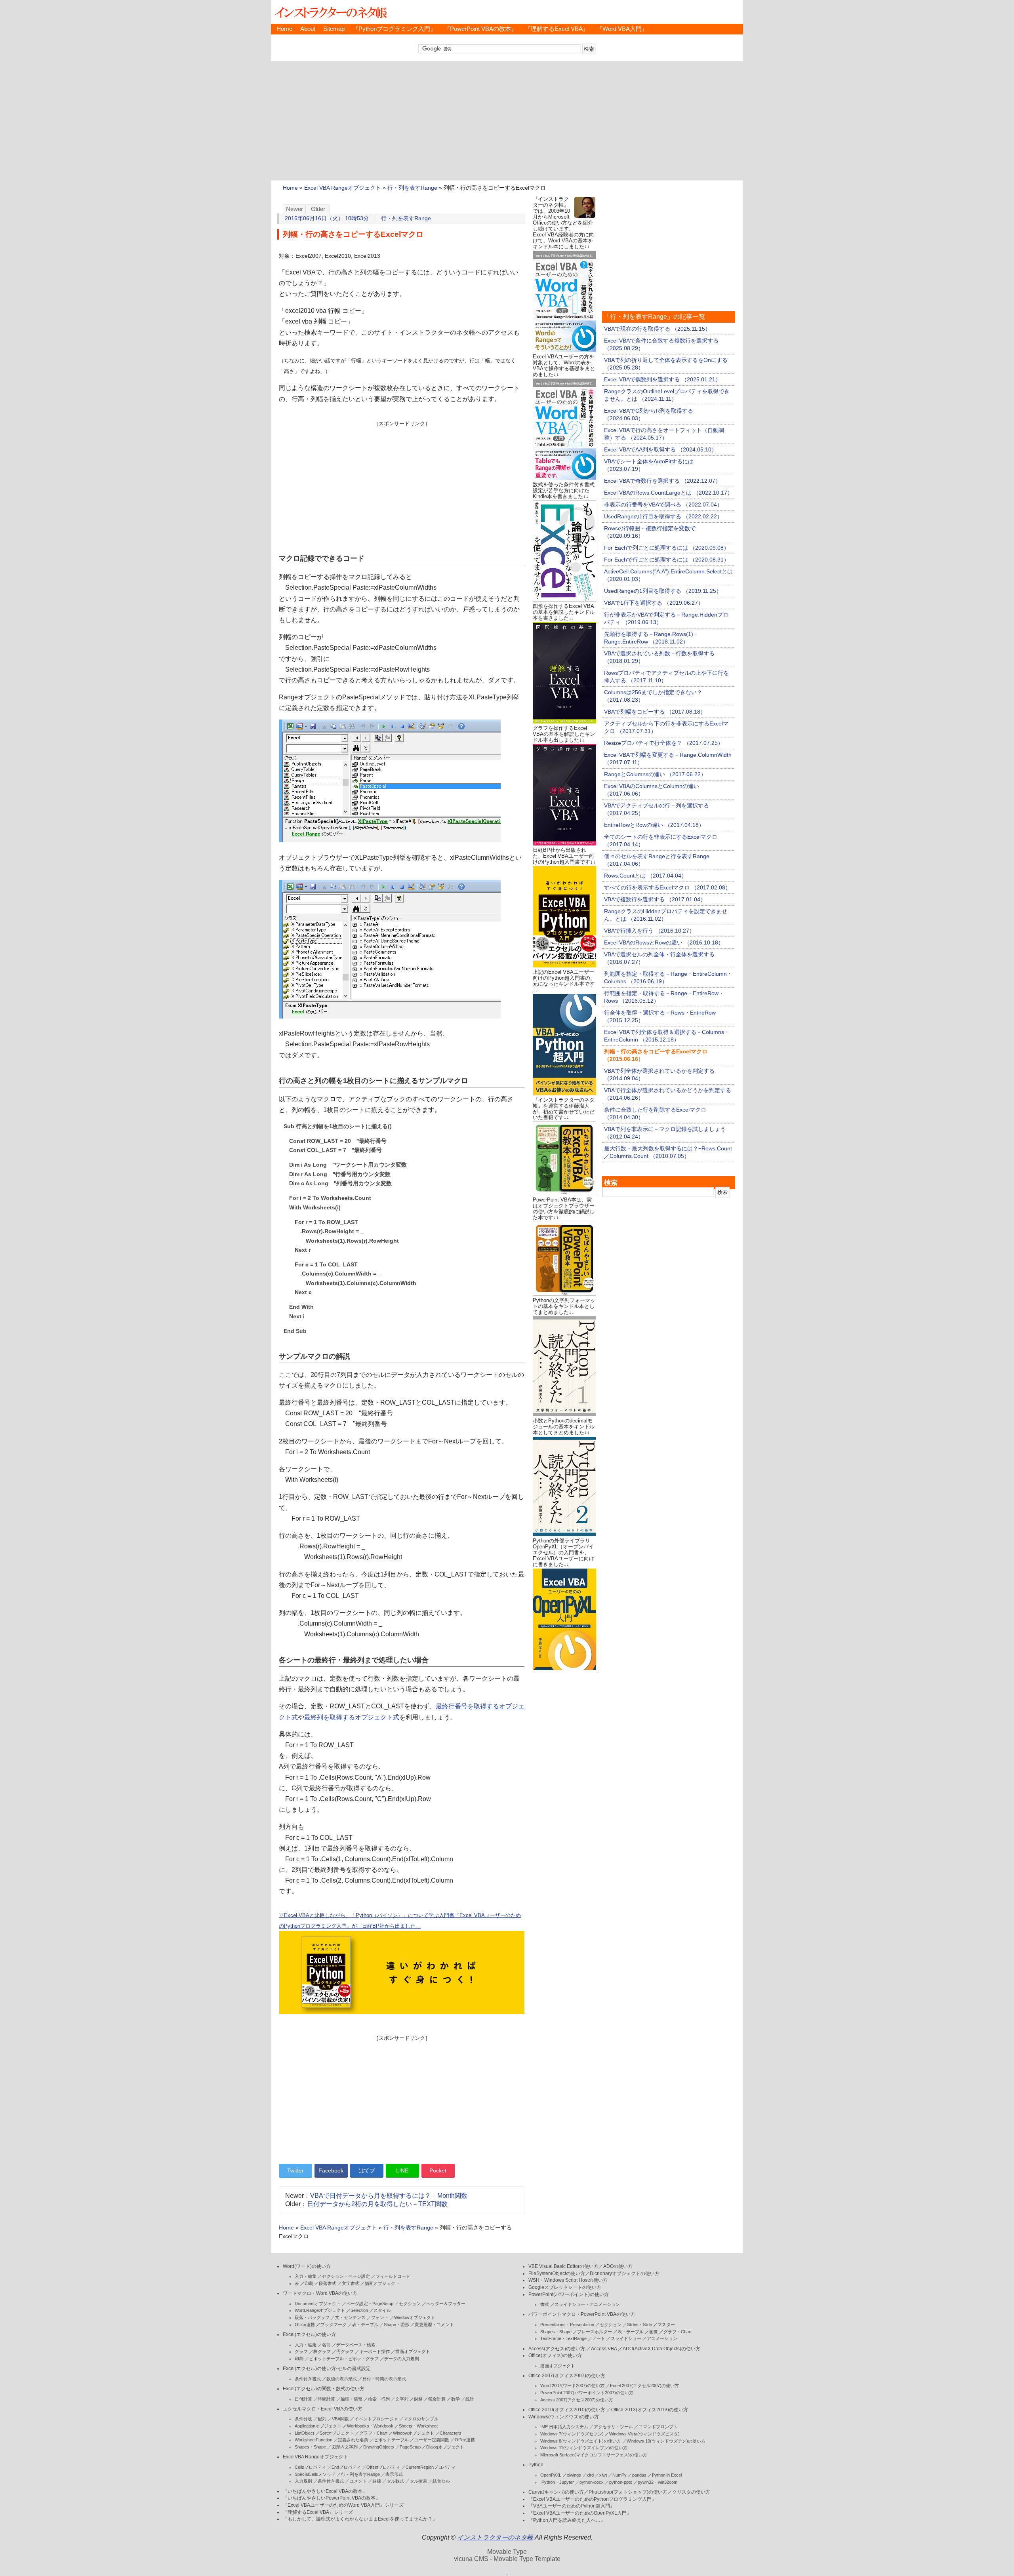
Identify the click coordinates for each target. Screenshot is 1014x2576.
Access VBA (604, 2349)
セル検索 (418, 2481)
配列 (322, 2419)
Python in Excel (667, 2475)
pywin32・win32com (658, 2482)
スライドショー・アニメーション (587, 2304)
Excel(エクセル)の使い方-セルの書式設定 (327, 2368)
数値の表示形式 (342, 2379)
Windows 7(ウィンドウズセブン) (572, 2434)
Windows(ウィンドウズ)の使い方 (564, 2417)
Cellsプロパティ (310, 2467)
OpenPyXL (551, 2475)
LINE (402, 2170)
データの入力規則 (402, 2359)
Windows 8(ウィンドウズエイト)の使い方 (581, 2441)
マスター (666, 2325)
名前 (326, 2345)
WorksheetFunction (314, 2440)
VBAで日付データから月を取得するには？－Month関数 (389, 2196)
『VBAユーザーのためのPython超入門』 (572, 2506)
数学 (456, 2399)
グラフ (301, 2351)
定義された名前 (353, 2440)
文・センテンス (350, 2317)
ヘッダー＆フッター (446, 2304)
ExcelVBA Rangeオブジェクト (315, 2457)
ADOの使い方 (618, 2266)
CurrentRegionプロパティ (431, 2467)
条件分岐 (303, 2419)
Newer (294, 209)
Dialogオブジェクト (445, 2447)
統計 (470, 2399)
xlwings (574, 2475)
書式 (545, 2304)
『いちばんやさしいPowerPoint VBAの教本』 (332, 2498)
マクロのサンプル (421, 2419)
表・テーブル (365, 2325)
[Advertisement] (507, 121)
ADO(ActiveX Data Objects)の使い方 (661, 2349)
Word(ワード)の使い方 (307, 2266)
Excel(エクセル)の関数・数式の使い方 (324, 2389)
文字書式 (351, 2283)
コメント (358, 2481)
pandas (639, 2475)
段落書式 (328, 2283)
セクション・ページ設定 (346, 2276)
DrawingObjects (379, 2447)
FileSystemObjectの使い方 (557, 2273)
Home (284, 29)
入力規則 (303, 2481)
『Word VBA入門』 (622, 29)
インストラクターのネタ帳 (330, 12)
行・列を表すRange (412, 188)
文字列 (402, 2399)
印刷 (309, 2283)
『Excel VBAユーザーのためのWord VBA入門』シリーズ (343, 2505)
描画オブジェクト (382, 2283)
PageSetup (410, 2447)
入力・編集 (306, 2276)
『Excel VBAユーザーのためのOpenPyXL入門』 (580, 2513)
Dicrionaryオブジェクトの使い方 (625, 2273)
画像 (654, 2332)
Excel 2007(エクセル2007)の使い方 (644, 2386)
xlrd (590, 2475)
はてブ (367, 2170)
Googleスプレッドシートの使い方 (565, 2287)
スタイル (382, 2310)
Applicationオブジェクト (318, 2426)
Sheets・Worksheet (418, 2426)
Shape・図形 (396, 2325)
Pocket (438, 2170)
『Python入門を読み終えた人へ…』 (567, 2520)
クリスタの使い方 (691, 2492)
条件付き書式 (308, 2379)
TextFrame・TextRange (563, 2338)
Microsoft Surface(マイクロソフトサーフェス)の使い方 (594, 2455)
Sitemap (334, 29)
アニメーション (662, 2338)
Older (318, 209)
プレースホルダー (595, 2332)
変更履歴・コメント (434, 2325)
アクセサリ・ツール (613, 2427)
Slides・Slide (639, 2325)
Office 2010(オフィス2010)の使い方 (567, 2410)
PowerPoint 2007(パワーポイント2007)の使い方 (587, 2393)
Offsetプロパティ (383, 2467)
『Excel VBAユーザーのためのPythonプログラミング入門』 (592, 2499)
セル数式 (395, 2481)
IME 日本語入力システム (564, 2427)
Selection (359, 2310)
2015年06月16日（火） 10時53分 (327, 218)
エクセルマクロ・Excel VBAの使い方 (323, 2409)
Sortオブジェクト (337, 2433)
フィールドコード (393, 2276)
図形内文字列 (345, 2447)
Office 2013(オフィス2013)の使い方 (650, 2410)
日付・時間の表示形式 (384, 2379)
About (308, 29)
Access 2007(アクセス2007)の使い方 (577, 2400)
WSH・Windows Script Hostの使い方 (568, 2280)
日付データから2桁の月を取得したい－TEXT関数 (377, 2204)
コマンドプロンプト (658, 2427)
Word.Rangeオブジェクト (320, 2310)
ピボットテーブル (391, 2440)
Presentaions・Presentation (567, 2325)
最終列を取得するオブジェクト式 (352, 1717)
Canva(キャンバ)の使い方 (556, 2492)
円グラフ (345, 2351)
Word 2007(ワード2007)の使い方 (572, 2386)
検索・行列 (379, 2399)
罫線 (377, 2481)
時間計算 (326, 2399)
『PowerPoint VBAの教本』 (480, 29)
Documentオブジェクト (318, 2304)
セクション (410, 2304)
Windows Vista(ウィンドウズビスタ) (644, 2434)
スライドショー (626, 2338)
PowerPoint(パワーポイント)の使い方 (569, 2294)
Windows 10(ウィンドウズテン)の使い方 (666, 2441)
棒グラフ (322, 2351)
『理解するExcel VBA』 (557, 29)
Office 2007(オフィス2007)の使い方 (567, 2376)
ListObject (304, 2433)
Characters (451, 2433)
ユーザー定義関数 (432, 2440)
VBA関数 (340, 2419)
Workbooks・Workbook (370, 2426)
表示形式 (394, 2474)
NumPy (619, 2475)
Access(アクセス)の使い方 (557, 2349)
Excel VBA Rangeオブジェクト (343, 188)
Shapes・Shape (310, 2447)
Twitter (295, 2170)
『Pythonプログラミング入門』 (394, 29)
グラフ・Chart (373, 2433)
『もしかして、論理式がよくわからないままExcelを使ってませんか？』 (360, 2519)
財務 (418, 2399)
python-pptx (621, 2482)
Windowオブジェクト (415, 2317)
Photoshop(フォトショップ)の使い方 (628, 2492)
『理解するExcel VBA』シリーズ (318, 2512)
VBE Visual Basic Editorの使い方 (563, 2266)
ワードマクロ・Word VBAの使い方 (320, 2293)
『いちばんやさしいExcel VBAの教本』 (325, 2491)
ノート (599, 2338)
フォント (380, 2317)
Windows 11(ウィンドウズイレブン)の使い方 (584, 2448)
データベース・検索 (356, 2345)
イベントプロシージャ (376, 2419)
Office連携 (305, 2325)
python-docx (592, 2482)
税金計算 (437, 2399)
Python (536, 2465)
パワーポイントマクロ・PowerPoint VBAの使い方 (582, 2314)
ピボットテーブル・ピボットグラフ (344, 2359)
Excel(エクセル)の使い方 (309, 2334)
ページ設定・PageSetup (370, 2304)
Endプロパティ (346, 2467)
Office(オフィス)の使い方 (555, 2355)
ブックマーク (334, 2325)
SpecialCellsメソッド (315, 2474)
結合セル (441, 2481)
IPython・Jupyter (557, 2482)
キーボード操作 (375, 2351)
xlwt (603, 2475)
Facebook (331, 2170)
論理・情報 (352, 2399)
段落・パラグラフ (312, 2317)
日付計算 (303, 2399)
